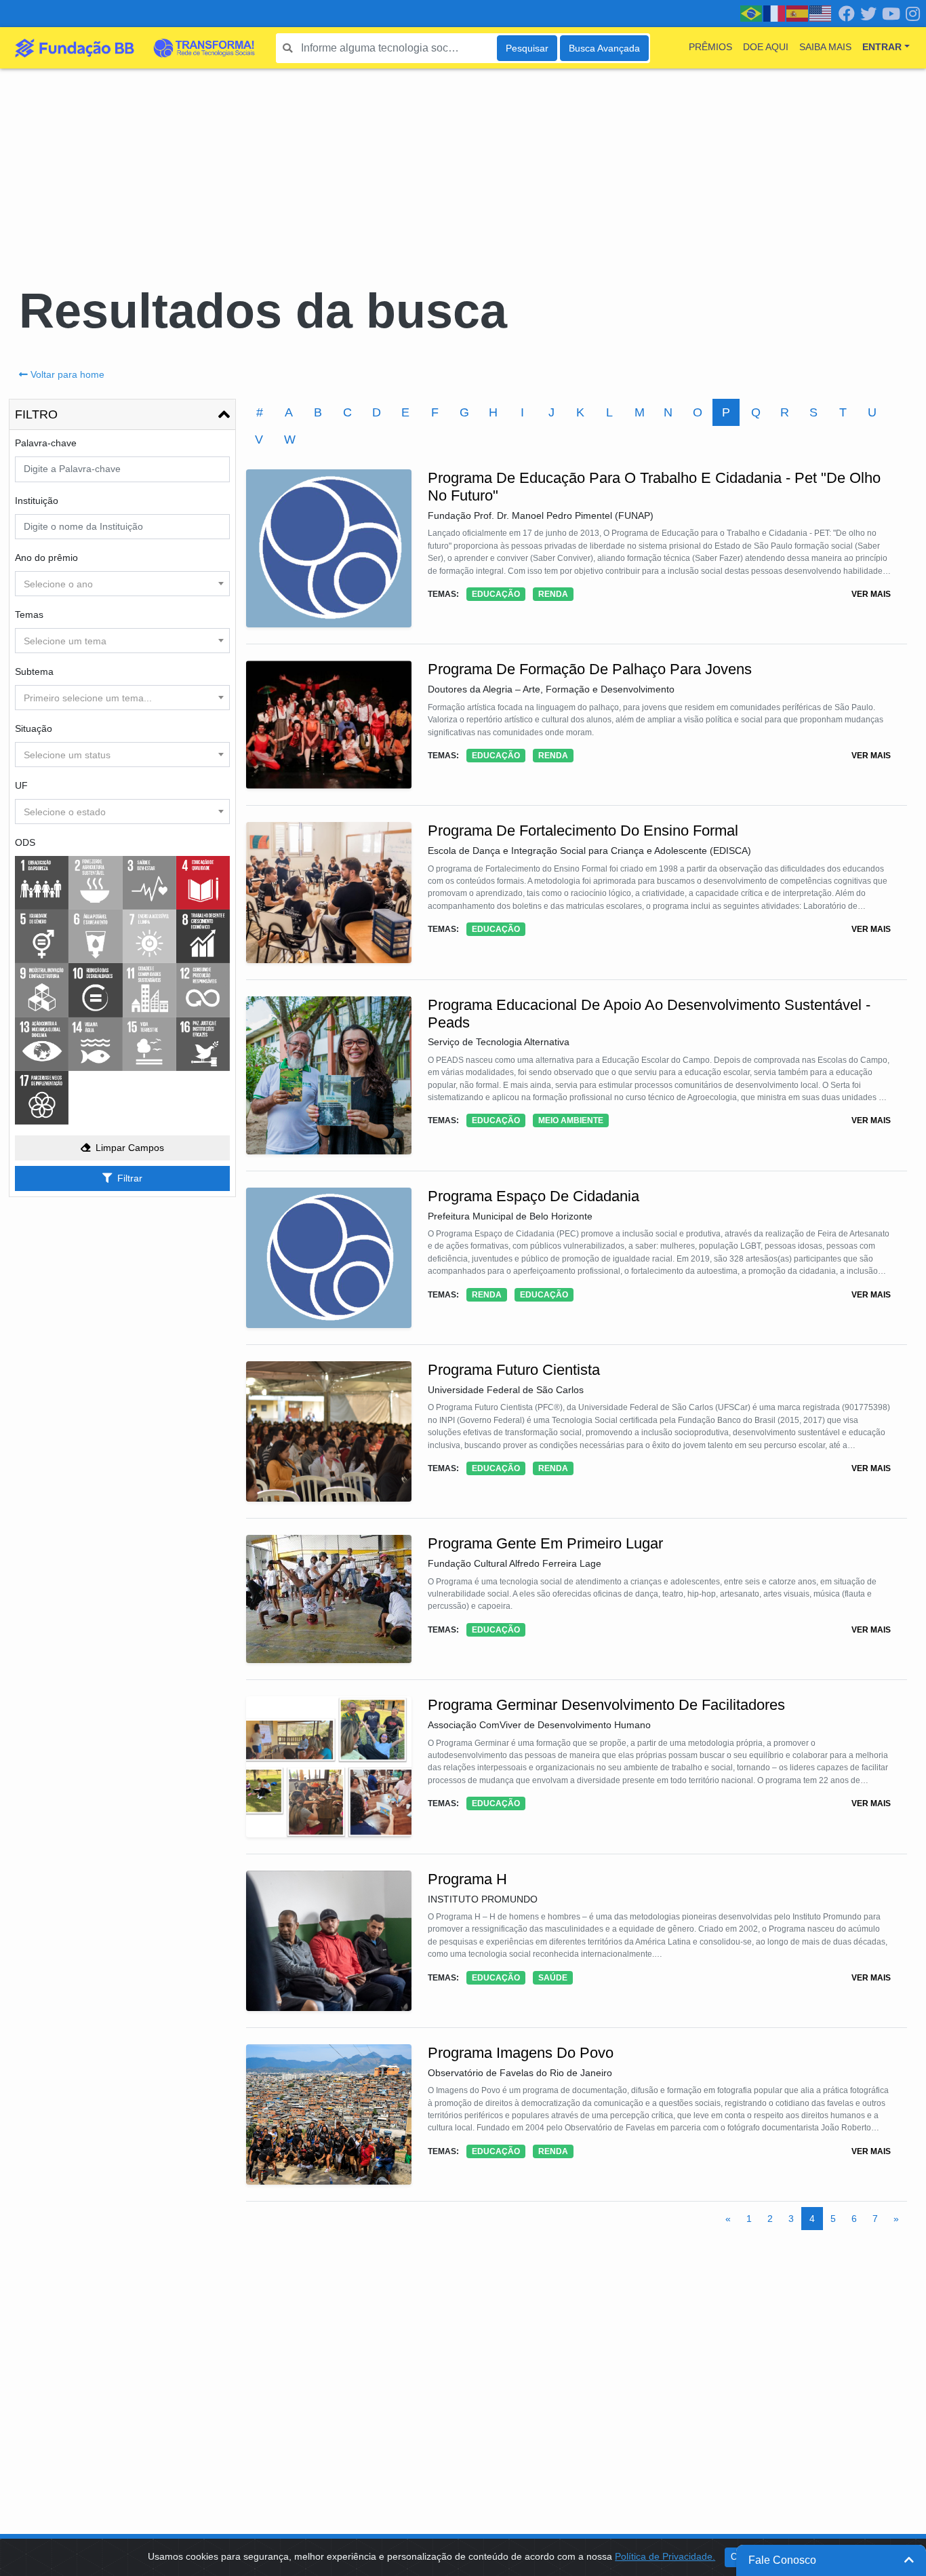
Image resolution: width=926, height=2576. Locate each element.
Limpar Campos (130, 1148)
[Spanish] (798, 13)
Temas (29, 614)
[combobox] (122, 584)
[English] (821, 13)
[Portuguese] (752, 13)
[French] (775, 13)
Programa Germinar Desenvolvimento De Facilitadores (606, 1705)
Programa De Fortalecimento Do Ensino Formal (583, 831)
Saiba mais (825, 47)
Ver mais (871, 594)
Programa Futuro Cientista (514, 1370)
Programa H (467, 1879)
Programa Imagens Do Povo (521, 2053)
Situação (34, 728)
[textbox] (122, 584)
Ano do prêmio (46, 558)
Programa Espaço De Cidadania (534, 1196)
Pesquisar (527, 48)
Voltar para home (67, 374)
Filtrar (130, 1178)
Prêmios (710, 47)
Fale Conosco (782, 2560)
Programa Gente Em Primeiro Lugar (545, 1543)
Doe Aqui (766, 47)
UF (21, 785)
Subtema (34, 671)
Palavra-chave (46, 443)
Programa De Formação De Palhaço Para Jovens (590, 669)
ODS (25, 842)
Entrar (882, 47)
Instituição (37, 501)
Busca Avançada (604, 48)
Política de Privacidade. (665, 2556)
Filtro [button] (36, 414)
